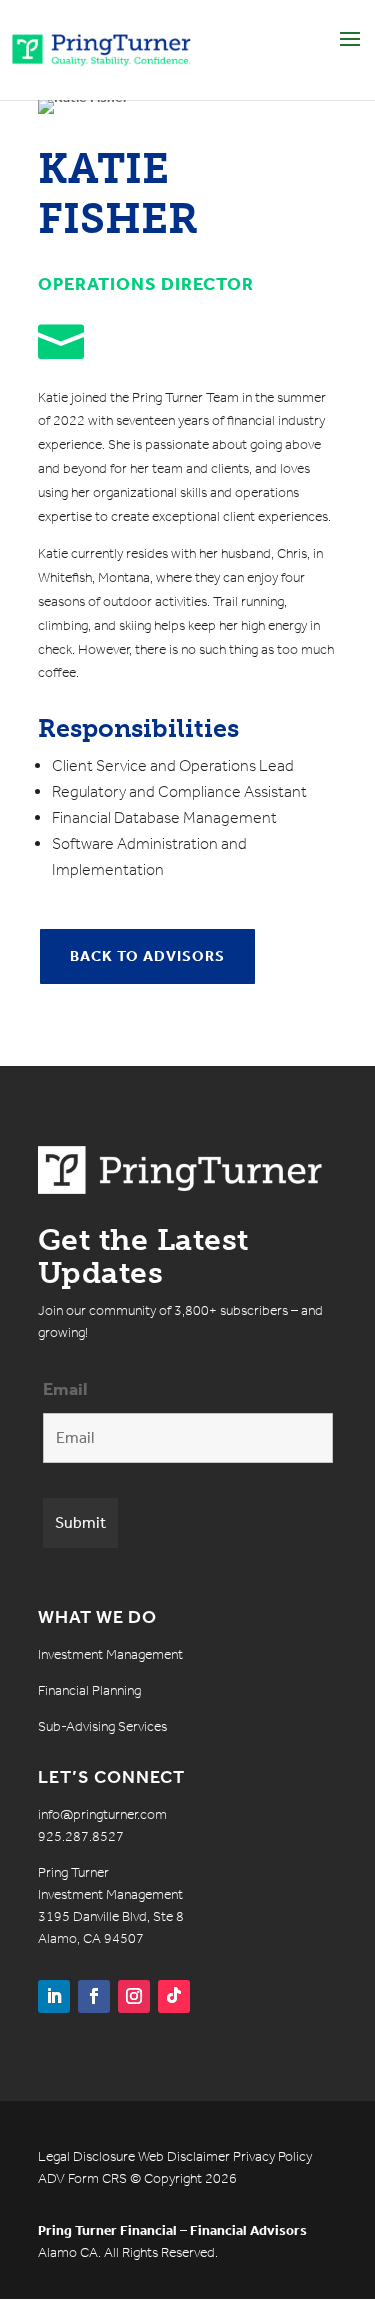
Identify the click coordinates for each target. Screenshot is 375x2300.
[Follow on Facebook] (94, 1996)
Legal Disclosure (86, 2156)
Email (65, 1389)
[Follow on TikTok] (174, 1996)
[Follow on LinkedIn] (54, 1996)
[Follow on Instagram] (134, 1996)
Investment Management (110, 1654)
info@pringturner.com (102, 1814)
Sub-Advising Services (102, 1726)
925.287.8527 (81, 1836)
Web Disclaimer (184, 2156)
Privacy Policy (272, 2156)
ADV (51, 2178)
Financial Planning (89, 1690)
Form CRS (97, 2178)
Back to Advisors (147, 956)
